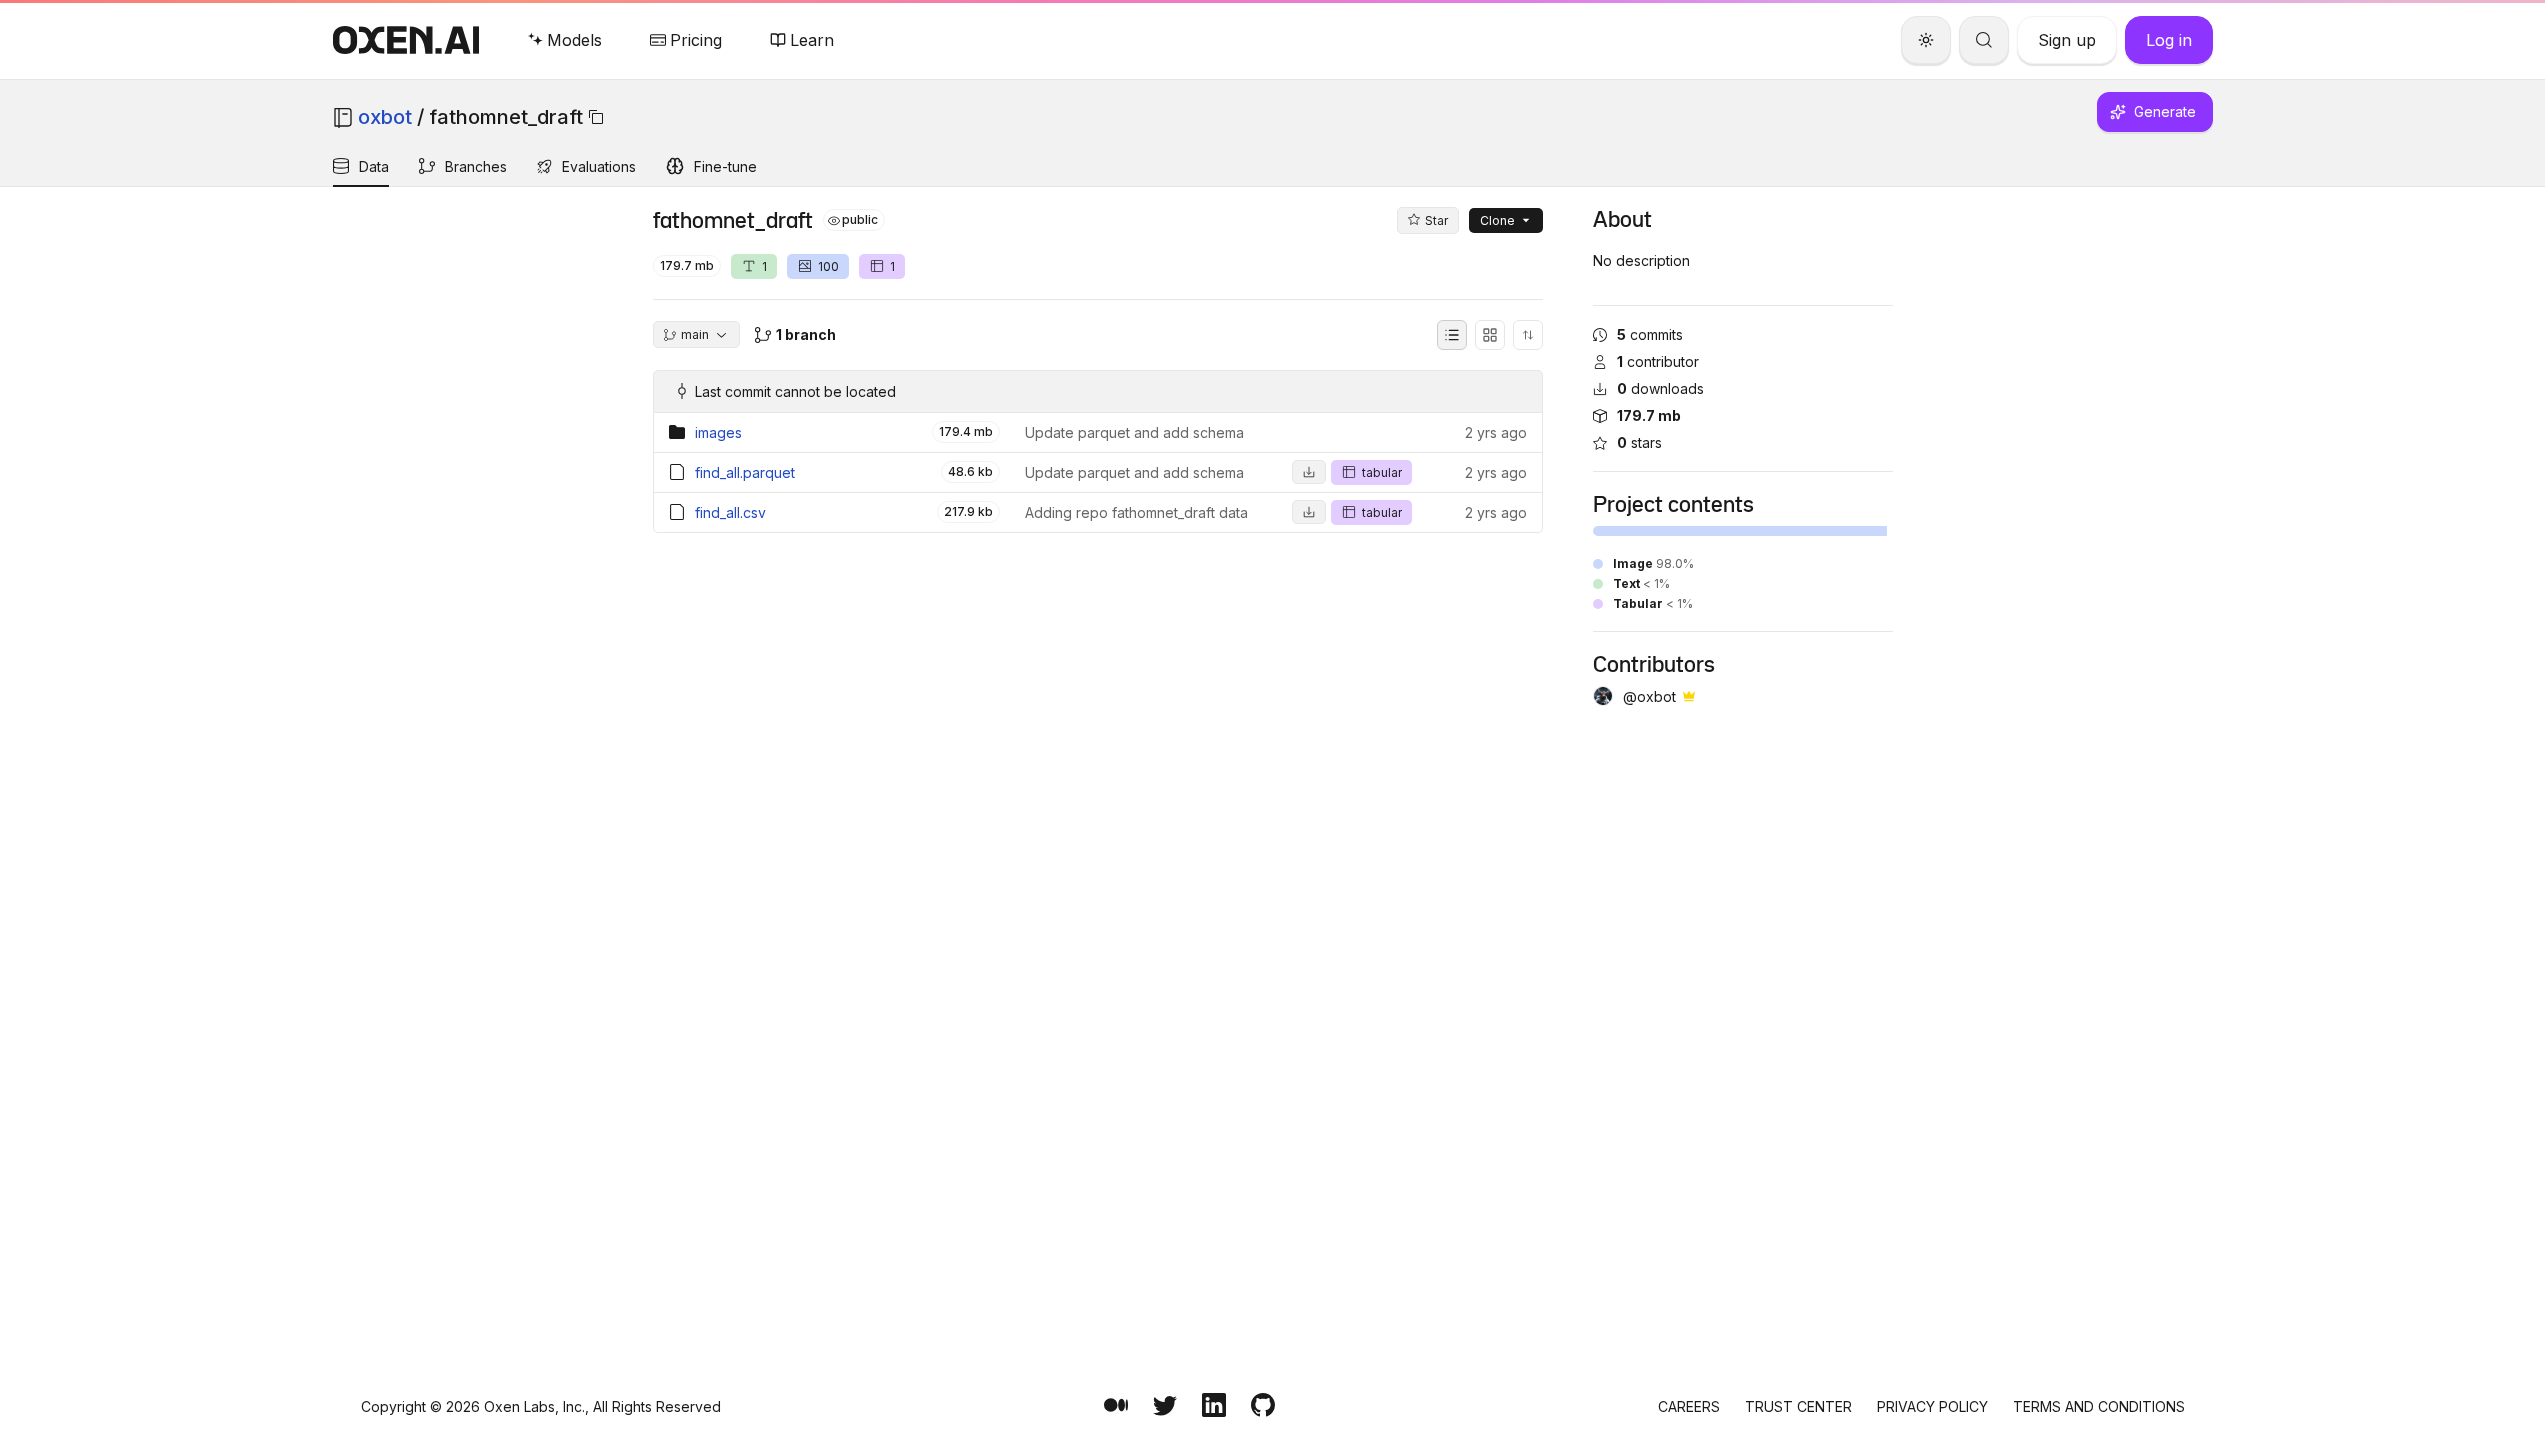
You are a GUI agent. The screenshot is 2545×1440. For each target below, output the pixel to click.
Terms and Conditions (2099, 1406)
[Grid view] (1490, 335)
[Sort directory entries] (1528, 335)
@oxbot (1649, 696)
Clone (1497, 220)
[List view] (1452, 335)
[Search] (1984, 40)
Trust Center (1798, 1406)
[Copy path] (596, 117)
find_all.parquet (745, 472)
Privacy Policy (1932, 1406)
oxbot (385, 117)
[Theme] (1926, 40)
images (718, 432)
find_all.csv (730, 512)
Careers (1689, 1406)
